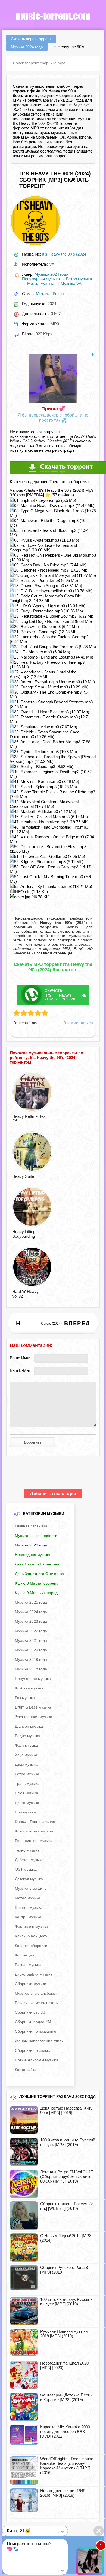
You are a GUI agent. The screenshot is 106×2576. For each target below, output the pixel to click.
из (52, 953)
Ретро (58, 294)
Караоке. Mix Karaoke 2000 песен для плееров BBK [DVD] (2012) (65, 2431)
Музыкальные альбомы (36, 1993)
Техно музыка (27, 1850)
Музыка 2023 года (31, 1621)
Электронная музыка (34, 1716)
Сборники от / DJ (30, 2012)
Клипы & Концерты (32, 1936)
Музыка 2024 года (51, 274)
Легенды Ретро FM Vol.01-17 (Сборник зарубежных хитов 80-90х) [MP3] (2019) (67, 2176)
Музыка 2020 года (31, 1650)
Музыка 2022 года (31, 1631)
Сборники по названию (36, 2031)
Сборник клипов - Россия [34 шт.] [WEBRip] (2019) (67, 2206)
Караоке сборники (31, 1945)
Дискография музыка (34, 1974)
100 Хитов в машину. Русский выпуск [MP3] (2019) (68, 2142)
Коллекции (24, 1955)
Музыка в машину (31, 1888)
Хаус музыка (26, 1755)
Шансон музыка (29, 1726)
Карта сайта (26, 2069)
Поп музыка (25, 1812)
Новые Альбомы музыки (36, 2060)
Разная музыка (28, 1964)
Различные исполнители (37, 2002)
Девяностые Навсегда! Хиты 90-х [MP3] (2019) (67, 2110)
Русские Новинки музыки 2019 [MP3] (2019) (64, 2334)
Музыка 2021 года (31, 1640)
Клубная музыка (29, 1688)
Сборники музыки (31, 1983)
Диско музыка (27, 1802)
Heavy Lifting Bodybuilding (24, 1234)
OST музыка (26, 1869)
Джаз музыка (26, 1764)
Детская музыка (29, 1879)
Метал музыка (41, 283)
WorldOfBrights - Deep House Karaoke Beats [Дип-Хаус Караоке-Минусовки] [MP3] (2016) (67, 2466)
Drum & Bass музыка (33, 1707)
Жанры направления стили (39, 2041)
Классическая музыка (34, 1831)
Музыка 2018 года (31, 1669)
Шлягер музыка (29, 1907)
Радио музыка (27, 1735)
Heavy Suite (23, 1176)
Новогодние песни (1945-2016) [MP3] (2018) (63, 2493)
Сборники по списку (33, 2050)
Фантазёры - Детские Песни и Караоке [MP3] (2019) (66, 2397)
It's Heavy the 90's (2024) (65, 254)
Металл (43, 294)
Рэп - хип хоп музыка (34, 1840)
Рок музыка (25, 1697)
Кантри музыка (28, 1917)
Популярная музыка (41, 279)
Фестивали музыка (32, 1926)
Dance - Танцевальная (35, 1821)
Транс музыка (27, 1783)
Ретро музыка (79, 279)
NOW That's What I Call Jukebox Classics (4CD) (53, 439)
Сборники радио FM (33, 2022)
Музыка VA (71, 283)
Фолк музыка (26, 1745)
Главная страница (31, 1526)
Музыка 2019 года (31, 1659)
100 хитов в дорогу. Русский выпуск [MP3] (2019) (66, 2302)
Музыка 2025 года (31, 1602)
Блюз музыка (26, 1793)
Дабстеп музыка (29, 1859)
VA (73, 128)
